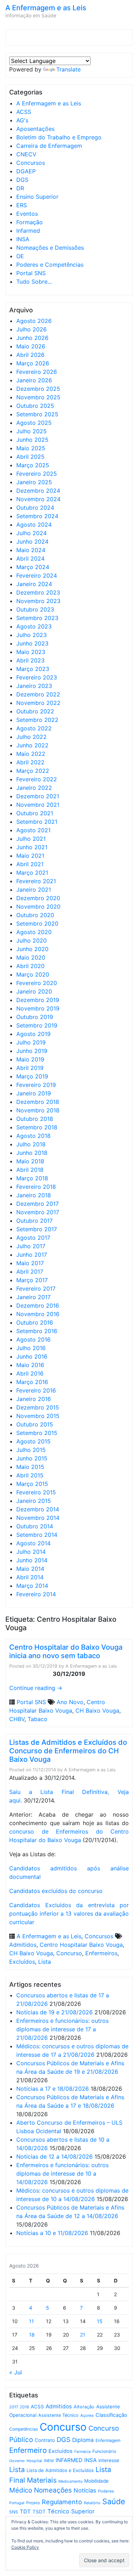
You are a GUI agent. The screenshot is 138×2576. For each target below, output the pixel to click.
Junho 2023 (32, 643)
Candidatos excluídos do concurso (56, 1891)
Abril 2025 (30, 457)
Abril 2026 (30, 355)
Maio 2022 (31, 754)
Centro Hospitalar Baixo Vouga (81, 1945)
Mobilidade (96, 2481)
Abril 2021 (30, 864)
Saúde (114, 2501)
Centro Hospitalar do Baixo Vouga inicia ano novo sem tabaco (66, 1651)
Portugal (17, 2503)
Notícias (85, 2490)
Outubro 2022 (35, 711)
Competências (24, 2429)
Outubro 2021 (35, 813)
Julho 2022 (31, 737)
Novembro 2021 (38, 805)
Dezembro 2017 (38, 1204)
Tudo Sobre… (34, 282)
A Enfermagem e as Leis (46, 8)
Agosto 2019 (33, 1034)
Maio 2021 (30, 856)
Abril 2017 (30, 1272)
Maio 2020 (31, 957)
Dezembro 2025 (38, 389)
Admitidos (23, 1945)
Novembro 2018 (38, 1110)
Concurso (69, 1953)
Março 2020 (33, 974)
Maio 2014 (30, 1569)
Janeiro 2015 (34, 1501)
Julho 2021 (31, 839)
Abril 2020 (30, 966)
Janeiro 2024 (34, 584)
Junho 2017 (32, 1255)
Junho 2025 (32, 440)
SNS (14, 2512)
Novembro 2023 (38, 601)
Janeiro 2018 (34, 1195)
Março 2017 (32, 1280)
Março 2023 (33, 669)
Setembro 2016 (37, 1331)
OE (20, 256)
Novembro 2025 (38, 397)
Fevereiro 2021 (36, 881)
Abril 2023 (30, 660)
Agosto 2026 (34, 321)
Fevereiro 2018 (36, 1187)
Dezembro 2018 (38, 1102)
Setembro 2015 (37, 1433)
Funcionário (104, 2451)
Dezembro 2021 (38, 796)
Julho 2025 (31, 431)
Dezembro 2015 (38, 1407)
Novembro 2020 (38, 907)
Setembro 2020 (37, 924)
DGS (22, 180)
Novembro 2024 (38, 499)
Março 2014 (32, 1586)
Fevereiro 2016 (36, 1390)
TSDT (39, 2512)
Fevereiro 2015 (36, 1492)
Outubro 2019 (35, 1017)
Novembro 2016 (38, 1314)
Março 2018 (32, 1178)
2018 (24, 2407)
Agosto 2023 (34, 626)
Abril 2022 (30, 762)
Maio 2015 (30, 1467)
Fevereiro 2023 (37, 677)
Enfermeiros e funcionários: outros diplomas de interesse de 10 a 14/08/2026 (62, 2173)
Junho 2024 (32, 542)
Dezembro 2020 (38, 898)
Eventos (27, 214)
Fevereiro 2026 (37, 372)
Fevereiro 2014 (36, 1594)
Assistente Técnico (58, 2415)
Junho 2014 (32, 1560)
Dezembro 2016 (38, 1306)
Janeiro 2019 (34, 1093)
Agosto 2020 (34, 932)
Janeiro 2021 (34, 890)
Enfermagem (108, 2440)
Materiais (42, 2480)
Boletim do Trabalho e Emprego (59, 137)
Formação (30, 222)
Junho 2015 (32, 1458)
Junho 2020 (32, 949)
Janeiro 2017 (33, 1297)
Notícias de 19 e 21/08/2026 (54, 2012)
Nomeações (53, 2490)
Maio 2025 (31, 448)
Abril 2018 (30, 1170)
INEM (49, 2461)
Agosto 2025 (34, 423)
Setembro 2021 (37, 822)
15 (100, 2321)
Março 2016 (32, 1382)
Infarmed (28, 231)
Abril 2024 (30, 558)
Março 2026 (33, 363)
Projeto (33, 2503)
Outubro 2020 (35, 915)
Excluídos (22, 1962)
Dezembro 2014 (38, 1509)
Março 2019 (32, 1076)
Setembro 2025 (37, 414)
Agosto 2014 (33, 1543)
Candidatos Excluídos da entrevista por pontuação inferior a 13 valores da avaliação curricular (69, 1914)
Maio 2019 (30, 1059)
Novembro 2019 (38, 1008)
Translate (68, 69)
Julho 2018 (31, 1144)
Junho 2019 (32, 1051)
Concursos (31, 163)
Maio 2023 (31, 652)
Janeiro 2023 (34, 686)
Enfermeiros (101, 1953)
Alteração (84, 2407)
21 (83, 2335)
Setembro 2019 (37, 1025)
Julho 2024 (31, 533)
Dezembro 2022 (38, 694)
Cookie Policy (25, 2547)
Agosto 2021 (33, 830)
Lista (45, 1962)
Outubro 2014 (35, 1526)
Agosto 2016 (33, 1339)
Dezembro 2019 (38, 1000)
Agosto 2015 (33, 1441)
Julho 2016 (31, 1348)
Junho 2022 (32, 745)
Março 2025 (33, 465)
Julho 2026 (31, 329)
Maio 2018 (30, 1161)
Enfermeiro (28, 2450)
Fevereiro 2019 (36, 1085)
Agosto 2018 (33, 1136)
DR (20, 188)
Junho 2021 (32, 847)
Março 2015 (32, 1484)
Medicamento (70, 2481)
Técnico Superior (71, 2511)
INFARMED (69, 2460)
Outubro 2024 (35, 508)
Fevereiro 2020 (37, 983)
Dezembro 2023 (38, 592)
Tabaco (38, 1719)
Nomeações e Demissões (50, 248)
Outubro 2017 (34, 1221)
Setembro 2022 (37, 720)
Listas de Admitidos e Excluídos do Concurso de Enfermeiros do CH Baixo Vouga (68, 1751)
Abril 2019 (30, 1068)
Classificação (111, 2415)
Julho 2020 (31, 940)
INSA (23, 239)
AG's (22, 120)
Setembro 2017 (37, 1229)
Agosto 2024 (34, 525)
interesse (109, 2460)
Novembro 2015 (38, 1416)
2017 (14, 2407)
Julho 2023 (31, 635)
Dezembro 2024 (38, 491)
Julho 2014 (31, 1552)
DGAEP (26, 171)
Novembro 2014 (38, 1518)
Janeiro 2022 (34, 788)
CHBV (17, 1719)
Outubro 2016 (35, 1322)
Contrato (45, 2440)
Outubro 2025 (35, 406)
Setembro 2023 (37, 618)
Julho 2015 (31, 1450)
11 (31, 2321)
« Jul (16, 2372)
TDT (25, 2512)
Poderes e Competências (50, 265)
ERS (22, 205)
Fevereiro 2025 (37, 474)
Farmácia (82, 2452)
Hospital (34, 2461)
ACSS (24, 112)
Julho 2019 (31, 1042)
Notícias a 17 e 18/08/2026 (53, 2089)
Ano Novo (70, 1702)
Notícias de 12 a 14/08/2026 (54, 2157)
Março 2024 (33, 567)
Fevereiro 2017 (36, 1289)
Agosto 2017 (33, 1238)
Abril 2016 (30, 1373)
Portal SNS (31, 273)
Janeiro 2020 (34, 991)
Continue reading (36, 1688)
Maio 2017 (30, 1263)
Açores (87, 2415)
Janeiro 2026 (34, 380)
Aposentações (35, 129)
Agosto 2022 (34, 728)
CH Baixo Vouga (97, 1710)
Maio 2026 (31, 346)
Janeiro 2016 (34, 1399)
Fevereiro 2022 (37, 779)
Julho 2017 (31, 1246)
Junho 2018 (32, 1153)
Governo (17, 2461)
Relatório (92, 2503)
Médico (21, 2490)
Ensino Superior (37, 197)
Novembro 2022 (38, 703)
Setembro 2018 (37, 1127)
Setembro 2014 (37, 1535)
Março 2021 (32, 873)
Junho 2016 (32, 1356)
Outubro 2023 (35, 609)
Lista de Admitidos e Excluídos (60, 2470)
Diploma (83, 2440)
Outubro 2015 (35, 1424)
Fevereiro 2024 (37, 575)
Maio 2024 (31, 550)
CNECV (26, 154)
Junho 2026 (32, 338)
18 (32, 2335)
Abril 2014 (30, 1577)
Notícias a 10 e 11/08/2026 (52, 2233)
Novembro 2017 (38, 1212)
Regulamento (62, 2502)
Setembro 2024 (37, 516)
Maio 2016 (30, 1365)
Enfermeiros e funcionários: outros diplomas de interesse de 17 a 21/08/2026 (62, 2029)
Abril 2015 (30, 1475)
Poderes (106, 2491)
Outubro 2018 (35, 1119)
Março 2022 (33, 771)
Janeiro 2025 (34, 482)
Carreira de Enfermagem (49, 146)
